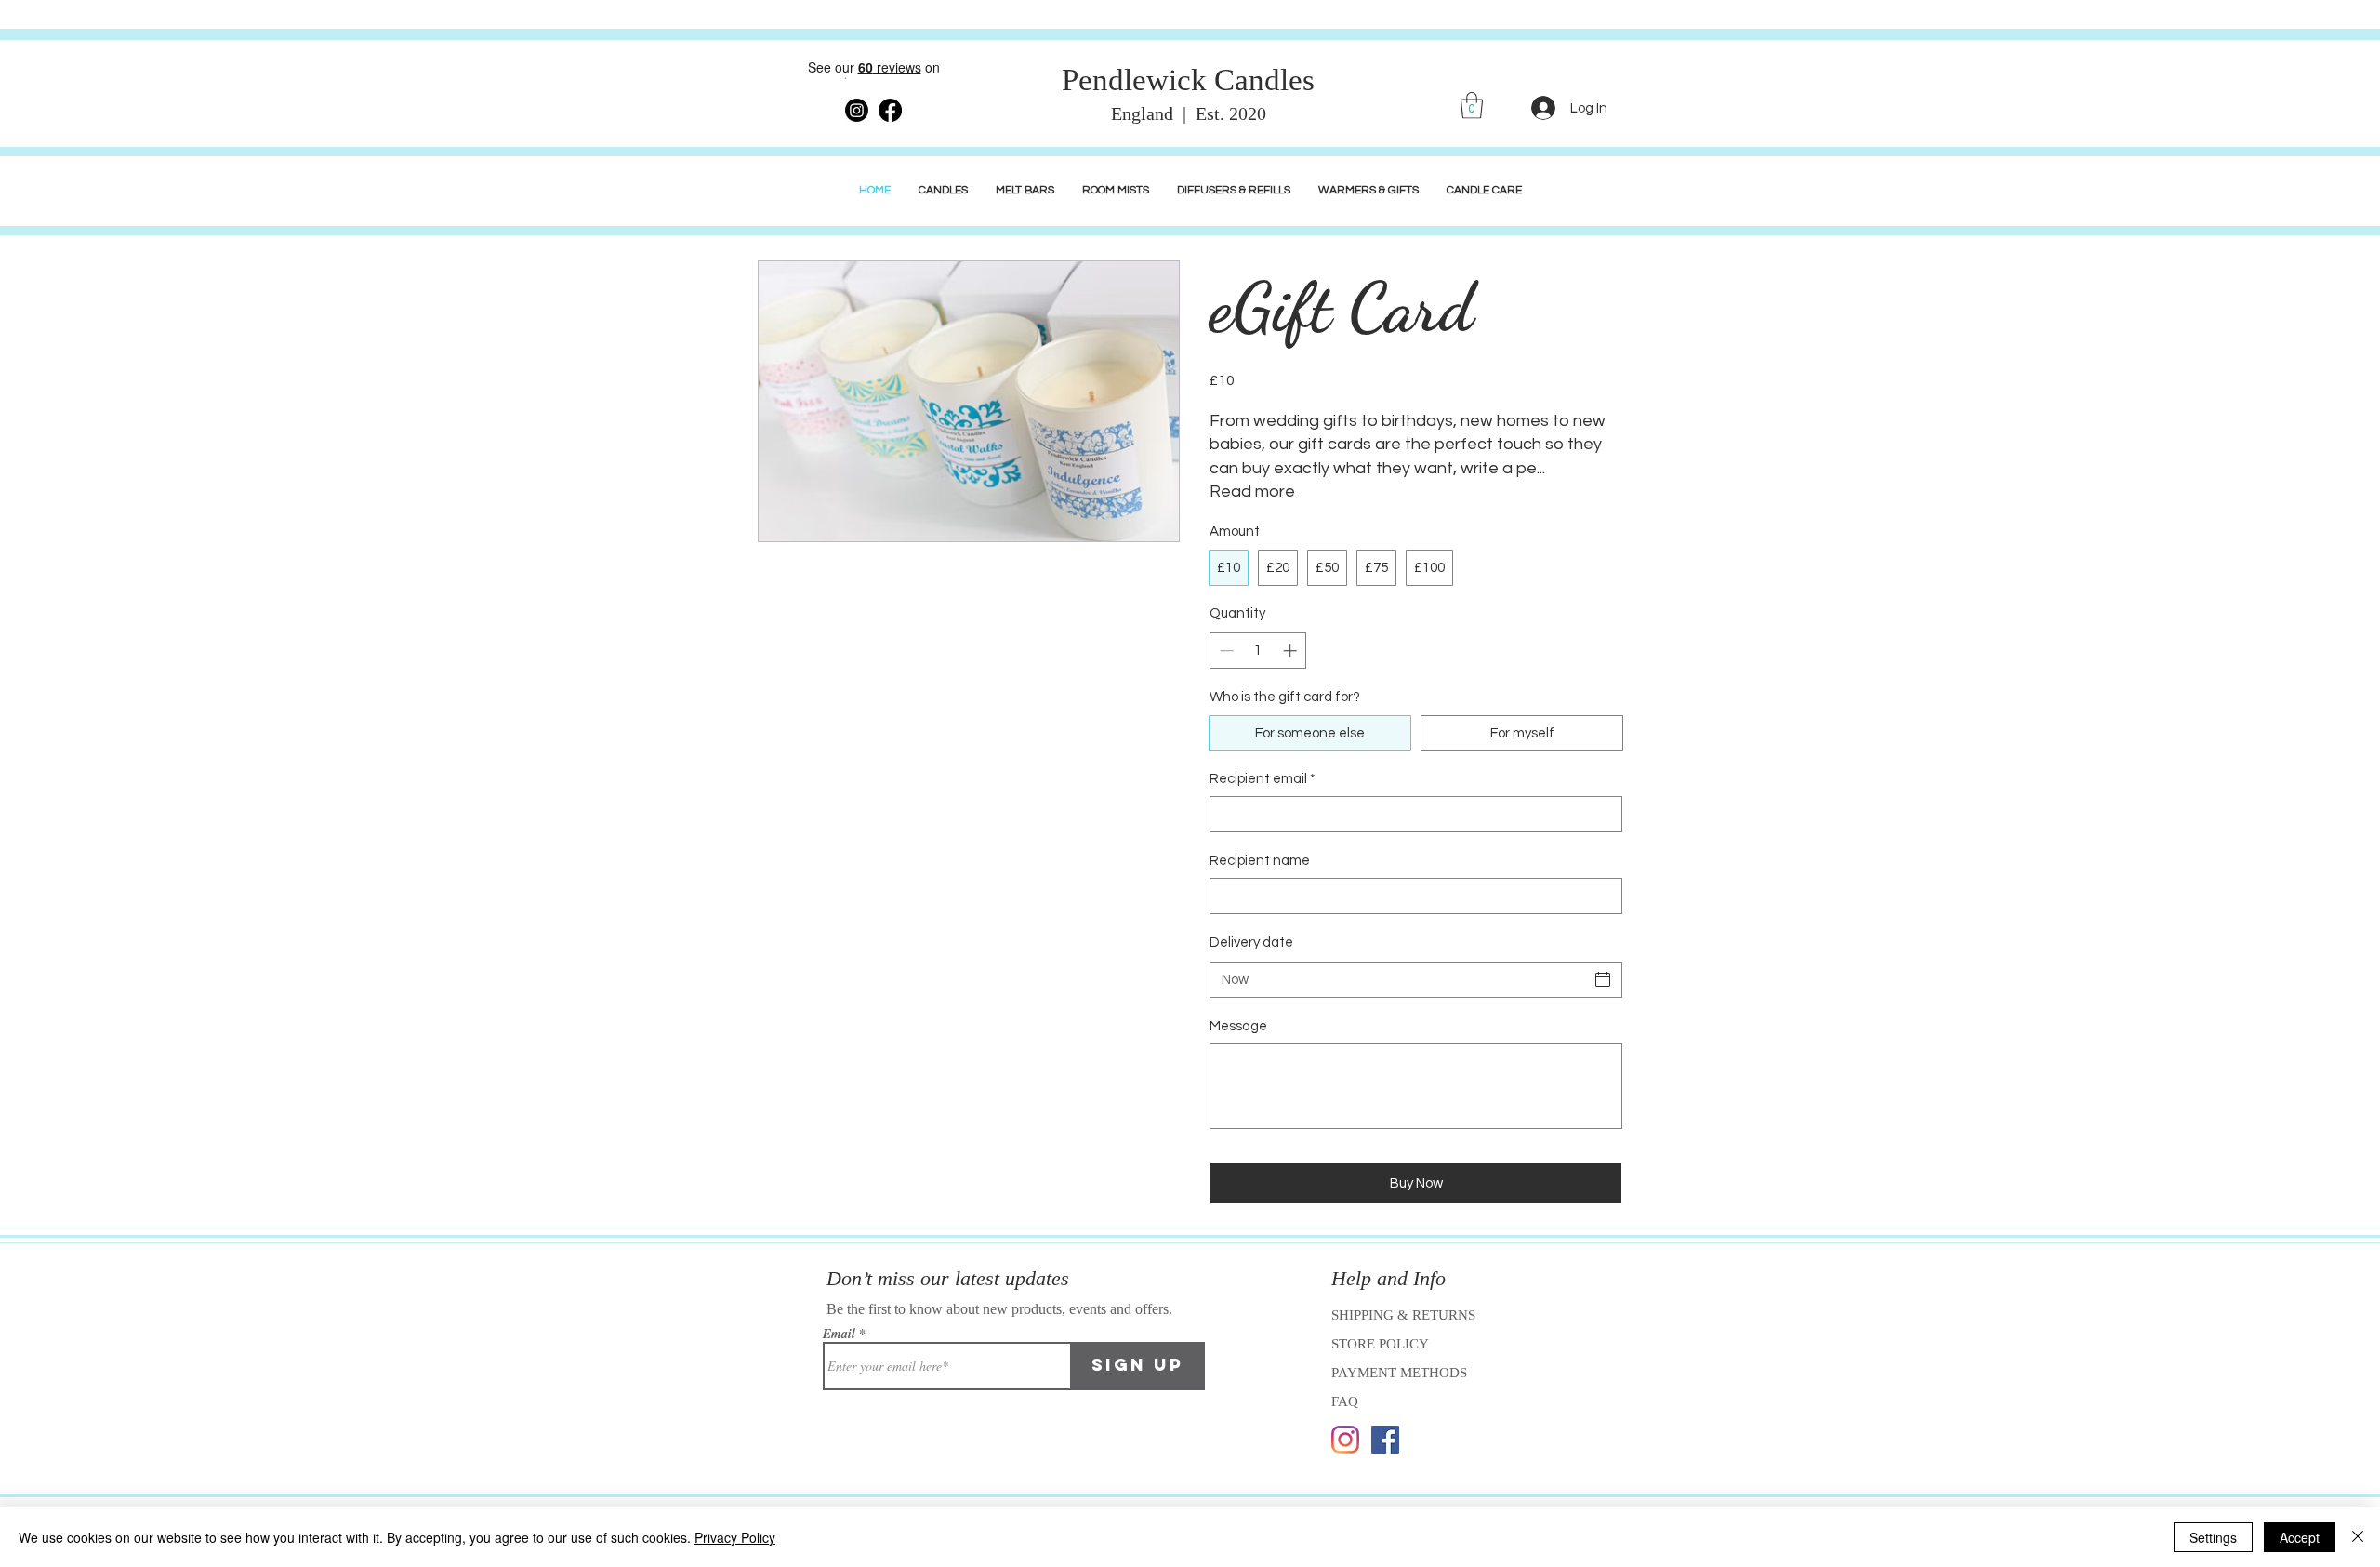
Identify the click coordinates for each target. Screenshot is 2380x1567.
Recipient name (1260, 861)
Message (1238, 1026)
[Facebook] (1385, 1440)
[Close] (2358, 1537)
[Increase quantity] (1292, 651)
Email (839, 1334)
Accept (2300, 1537)
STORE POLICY (1382, 1344)
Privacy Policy (735, 1537)
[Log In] (1543, 108)
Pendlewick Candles (1188, 80)
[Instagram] (1345, 1440)
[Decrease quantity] (1225, 651)
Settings (2213, 1537)
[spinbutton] (1258, 651)
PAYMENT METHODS (1399, 1373)
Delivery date (1251, 943)
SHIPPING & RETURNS (1403, 1315)
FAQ (1345, 1401)
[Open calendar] (1603, 979)
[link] (1472, 106)
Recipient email (1263, 779)
